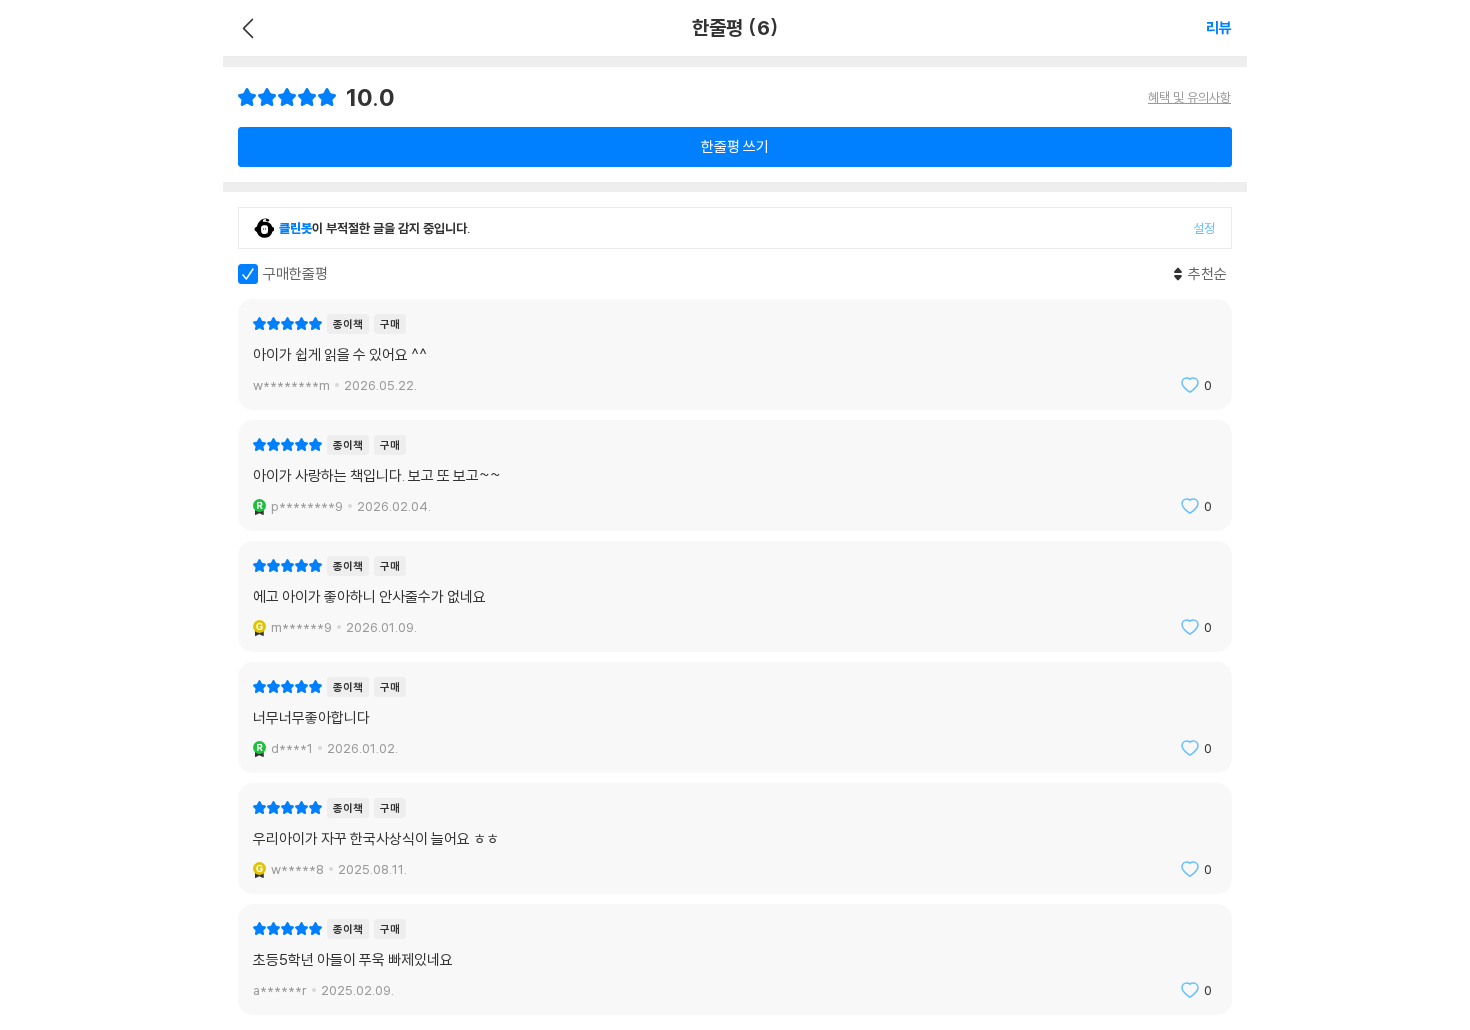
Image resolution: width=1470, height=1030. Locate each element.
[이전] (245, 28)
